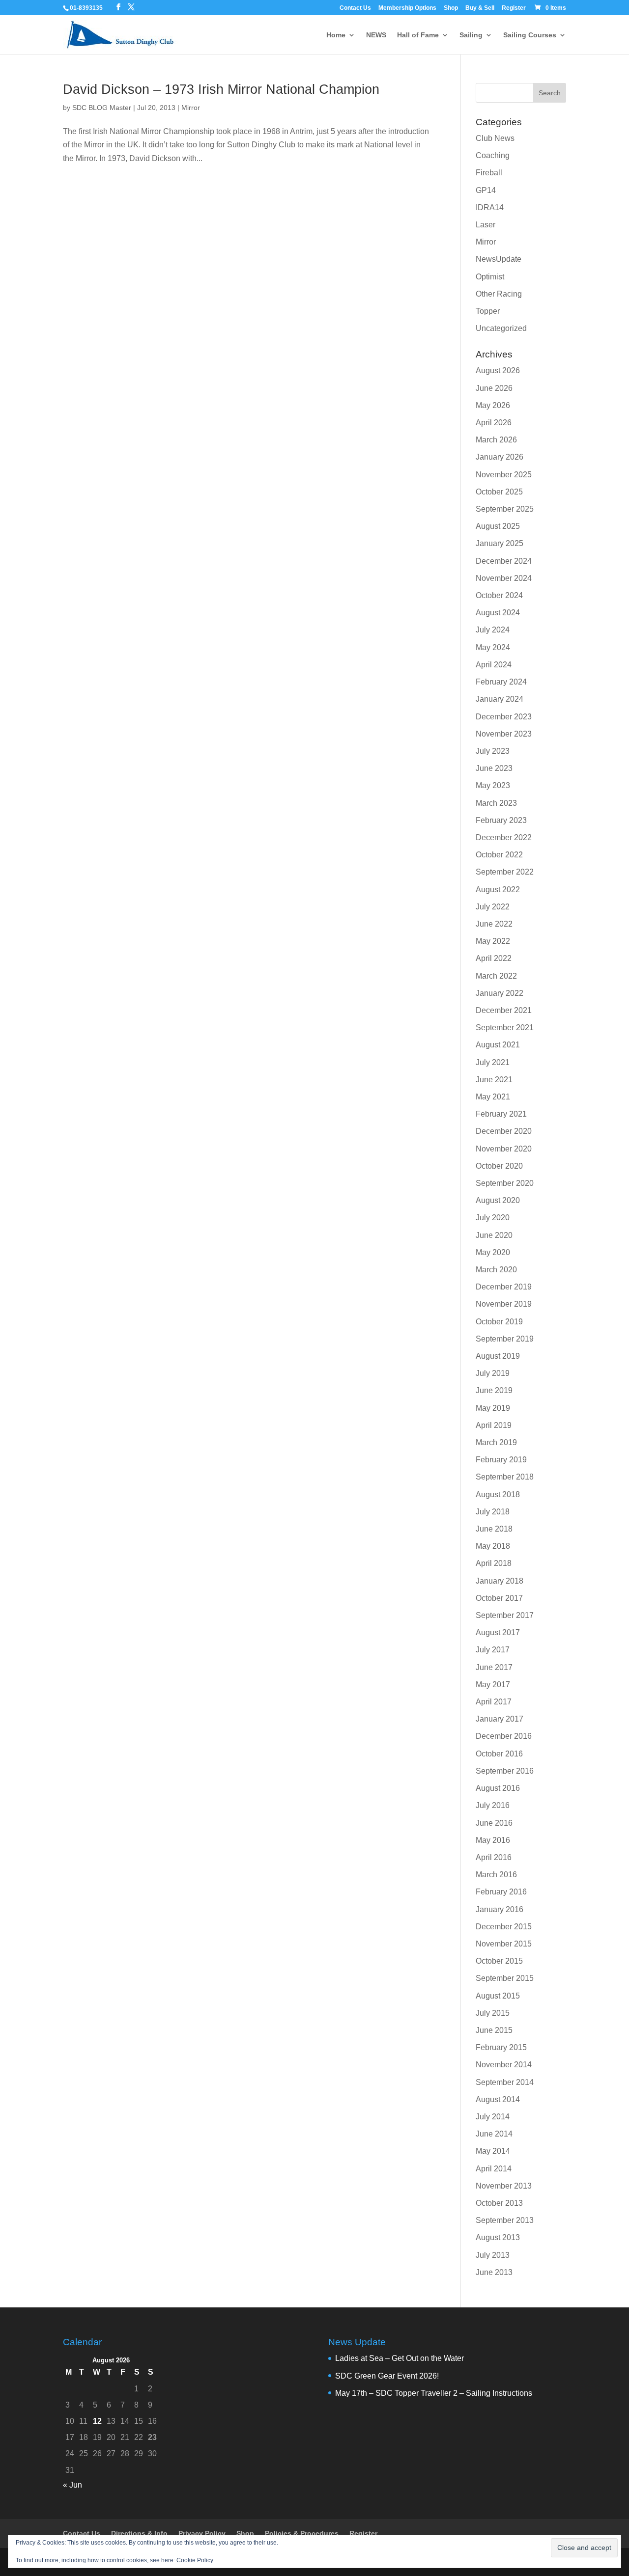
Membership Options (407, 8)
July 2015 (493, 2013)
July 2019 (493, 1373)
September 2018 (505, 1477)
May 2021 (493, 1097)
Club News (495, 138)
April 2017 (494, 1702)
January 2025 (500, 543)
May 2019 (493, 1408)
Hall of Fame (418, 35)
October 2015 (499, 1961)
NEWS (376, 35)
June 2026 (494, 388)
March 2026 (496, 440)
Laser (486, 225)
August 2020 (498, 1200)
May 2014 (493, 2151)
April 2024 (494, 665)
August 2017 (498, 1632)
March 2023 (496, 803)
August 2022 (498, 890)
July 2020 (493, 1218)
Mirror (191, 108)
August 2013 (498, 2237)
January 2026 (500, 457)
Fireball (489, 173)
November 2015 (504, 1944)
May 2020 (493, 1252)
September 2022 (505, 872)
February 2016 (501, 1892)
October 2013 (499, 2203)
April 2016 (494, 1857)
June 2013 (494, 2272)
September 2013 (505, 2220)
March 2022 (496, 976)
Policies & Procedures (302, 2533)
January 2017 (500, 1719)
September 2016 (505, 1771)
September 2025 (505, 509)
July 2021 (493, 1062)
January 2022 (500, 993)
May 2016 (493, 1840)
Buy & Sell (480, 8)
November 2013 (504, 2186)
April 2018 (494, 1563)
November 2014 (504, 2065)
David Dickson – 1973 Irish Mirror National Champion (221, 89)
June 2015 (494, 2030)
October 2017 (499, 1598)
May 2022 (493, 941)
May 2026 (493, 405)
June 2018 (494, 1529)
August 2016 (498, 1788)
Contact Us (355, 8)
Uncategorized (501, 328)
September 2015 (505, 1978)
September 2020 (505, 1183)
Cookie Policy (195, 2560)
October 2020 (499, 1166)
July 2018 (493, 1512)
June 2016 (494, 1823)
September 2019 (505, 1339)
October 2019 (499, 1322)
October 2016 (499, 1754)
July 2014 (493, 2117)
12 (97, 2421)
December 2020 (504, 1131)
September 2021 (505, 1028)
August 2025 (498, 526)
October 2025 (499, 492)
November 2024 (504, 578)
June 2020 (494, 1235)
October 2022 (499, 855)
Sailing (471, 35)
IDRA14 (490, 207)
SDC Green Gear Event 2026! (387, 2376)
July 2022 (493, 907)
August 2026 (498, 370)
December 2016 (504, 1736)
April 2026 (494, 423)
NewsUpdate (499, 259)
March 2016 (496, 1875)
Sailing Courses (530, 35)
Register (514, 8)
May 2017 (493, 1685)
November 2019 (504, 1304)
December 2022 (504, 837)
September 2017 (505, 1615)
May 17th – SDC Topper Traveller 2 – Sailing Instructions (434, 2393)
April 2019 (494, 1425)
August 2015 (498, 1996)
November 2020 (504, 1149)
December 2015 (504, 1927)
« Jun (72, 2485)
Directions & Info (139, 2533)
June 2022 (494, 924)
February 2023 (501, 820)
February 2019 (501, 1460)
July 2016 (493, 1805)
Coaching (493, 155)
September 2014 (505, 2082)
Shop (451, 8)
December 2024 (504, 561)
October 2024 (499, 595)
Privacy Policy (202, 2533)
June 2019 (494, 1390)
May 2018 (493, 1546)
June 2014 (494, 2134)
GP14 (486, 190)
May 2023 (493, 785)
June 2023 (494, 768)
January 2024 (500, 699)
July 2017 (493, 1650)
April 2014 (494, 2169)
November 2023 (504, 734)
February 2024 (501, 682)
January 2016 (500, 1909)
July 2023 (493, 751)
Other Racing (499, 294)
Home (336, 35)
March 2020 (496, 1270)
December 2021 (504, 1010)
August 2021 (498, 1045)
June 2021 (494, 1080)
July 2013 (493, 2255)
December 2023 (504, 717)
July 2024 (493, 630)
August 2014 (498, 2099)
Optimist (490, 277)
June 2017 (494, 1667)
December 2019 (504, 1287)
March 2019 (496, 1442)
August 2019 (498, 1356)
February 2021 (501, 1114)
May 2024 (493, 647)
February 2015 (501, 2047)
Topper (488, 311)
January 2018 (500, 1581)
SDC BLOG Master (102, 108)
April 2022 (494, 958)
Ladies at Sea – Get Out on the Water (400, 2358)
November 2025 (504, 475)
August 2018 (498, 1494)
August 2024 (498, 613)
